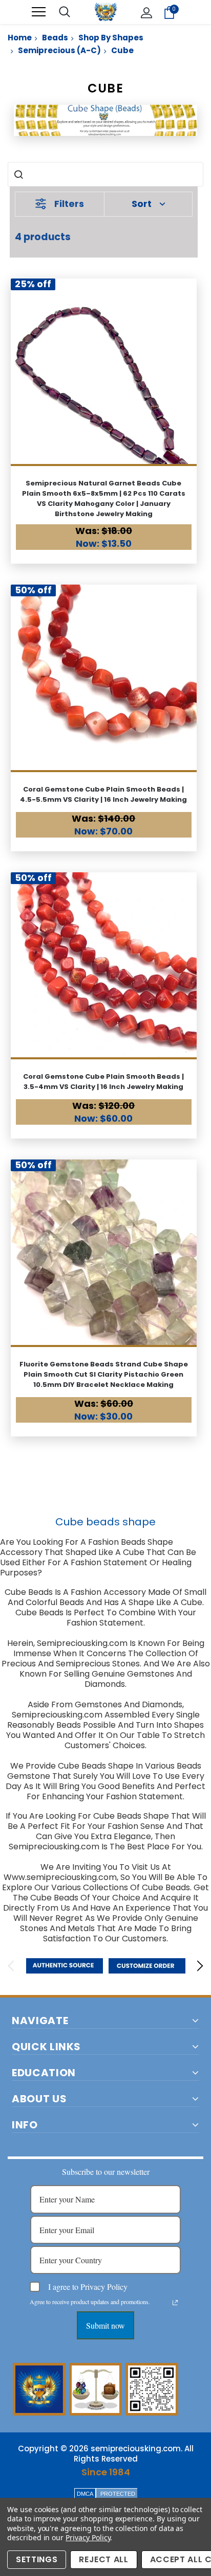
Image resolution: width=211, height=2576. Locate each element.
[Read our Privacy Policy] (175, 2303)
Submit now (105, 2325)
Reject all (104, 2559)
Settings (37, 2559)
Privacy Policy (88, 2537)
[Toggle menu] (39, 12)
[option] (64, 1966)
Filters (69, 204)
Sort (142, 204)
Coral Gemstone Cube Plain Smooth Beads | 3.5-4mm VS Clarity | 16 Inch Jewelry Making (103, 1082)
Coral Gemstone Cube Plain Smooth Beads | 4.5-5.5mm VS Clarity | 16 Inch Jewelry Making (103, 794)
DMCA (85, 2494)
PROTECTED (118, 2494)
